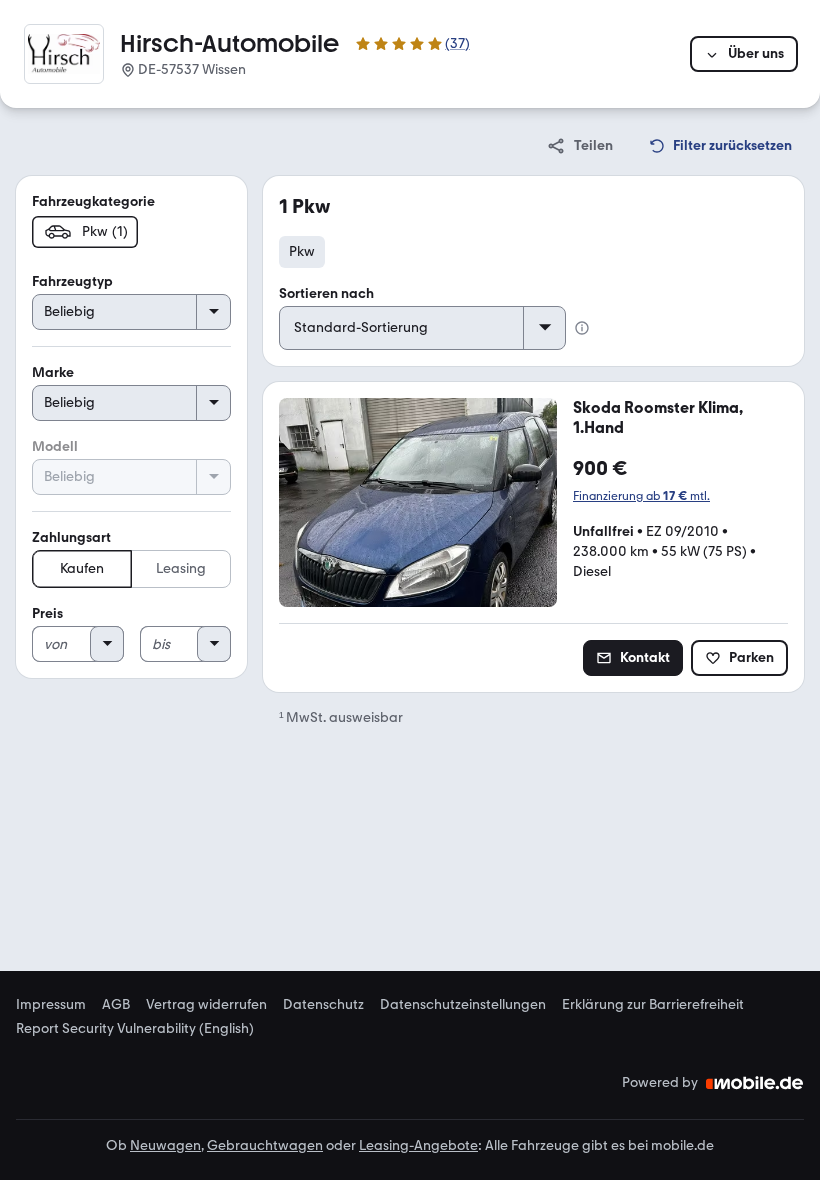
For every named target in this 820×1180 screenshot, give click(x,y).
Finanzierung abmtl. (641, 496)
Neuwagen (165, 1145)
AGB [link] (116, 1005)
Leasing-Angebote (418, 1145)
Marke (53, 372)
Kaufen (82, 568)
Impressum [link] (51, 1005)
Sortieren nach (326, 293)
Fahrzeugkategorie (93, 201)
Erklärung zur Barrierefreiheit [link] (653, 1005)
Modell (55, 446)
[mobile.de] (755, 1083)
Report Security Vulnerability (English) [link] (135, 1029)
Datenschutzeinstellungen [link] (463, 1005)
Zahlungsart (71, 537)
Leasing (181, 568)
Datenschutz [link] (323, 1005)
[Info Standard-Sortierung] (582, 328)
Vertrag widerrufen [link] (206, 1005)
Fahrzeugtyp (72, 281)
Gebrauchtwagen (265, 1145)
